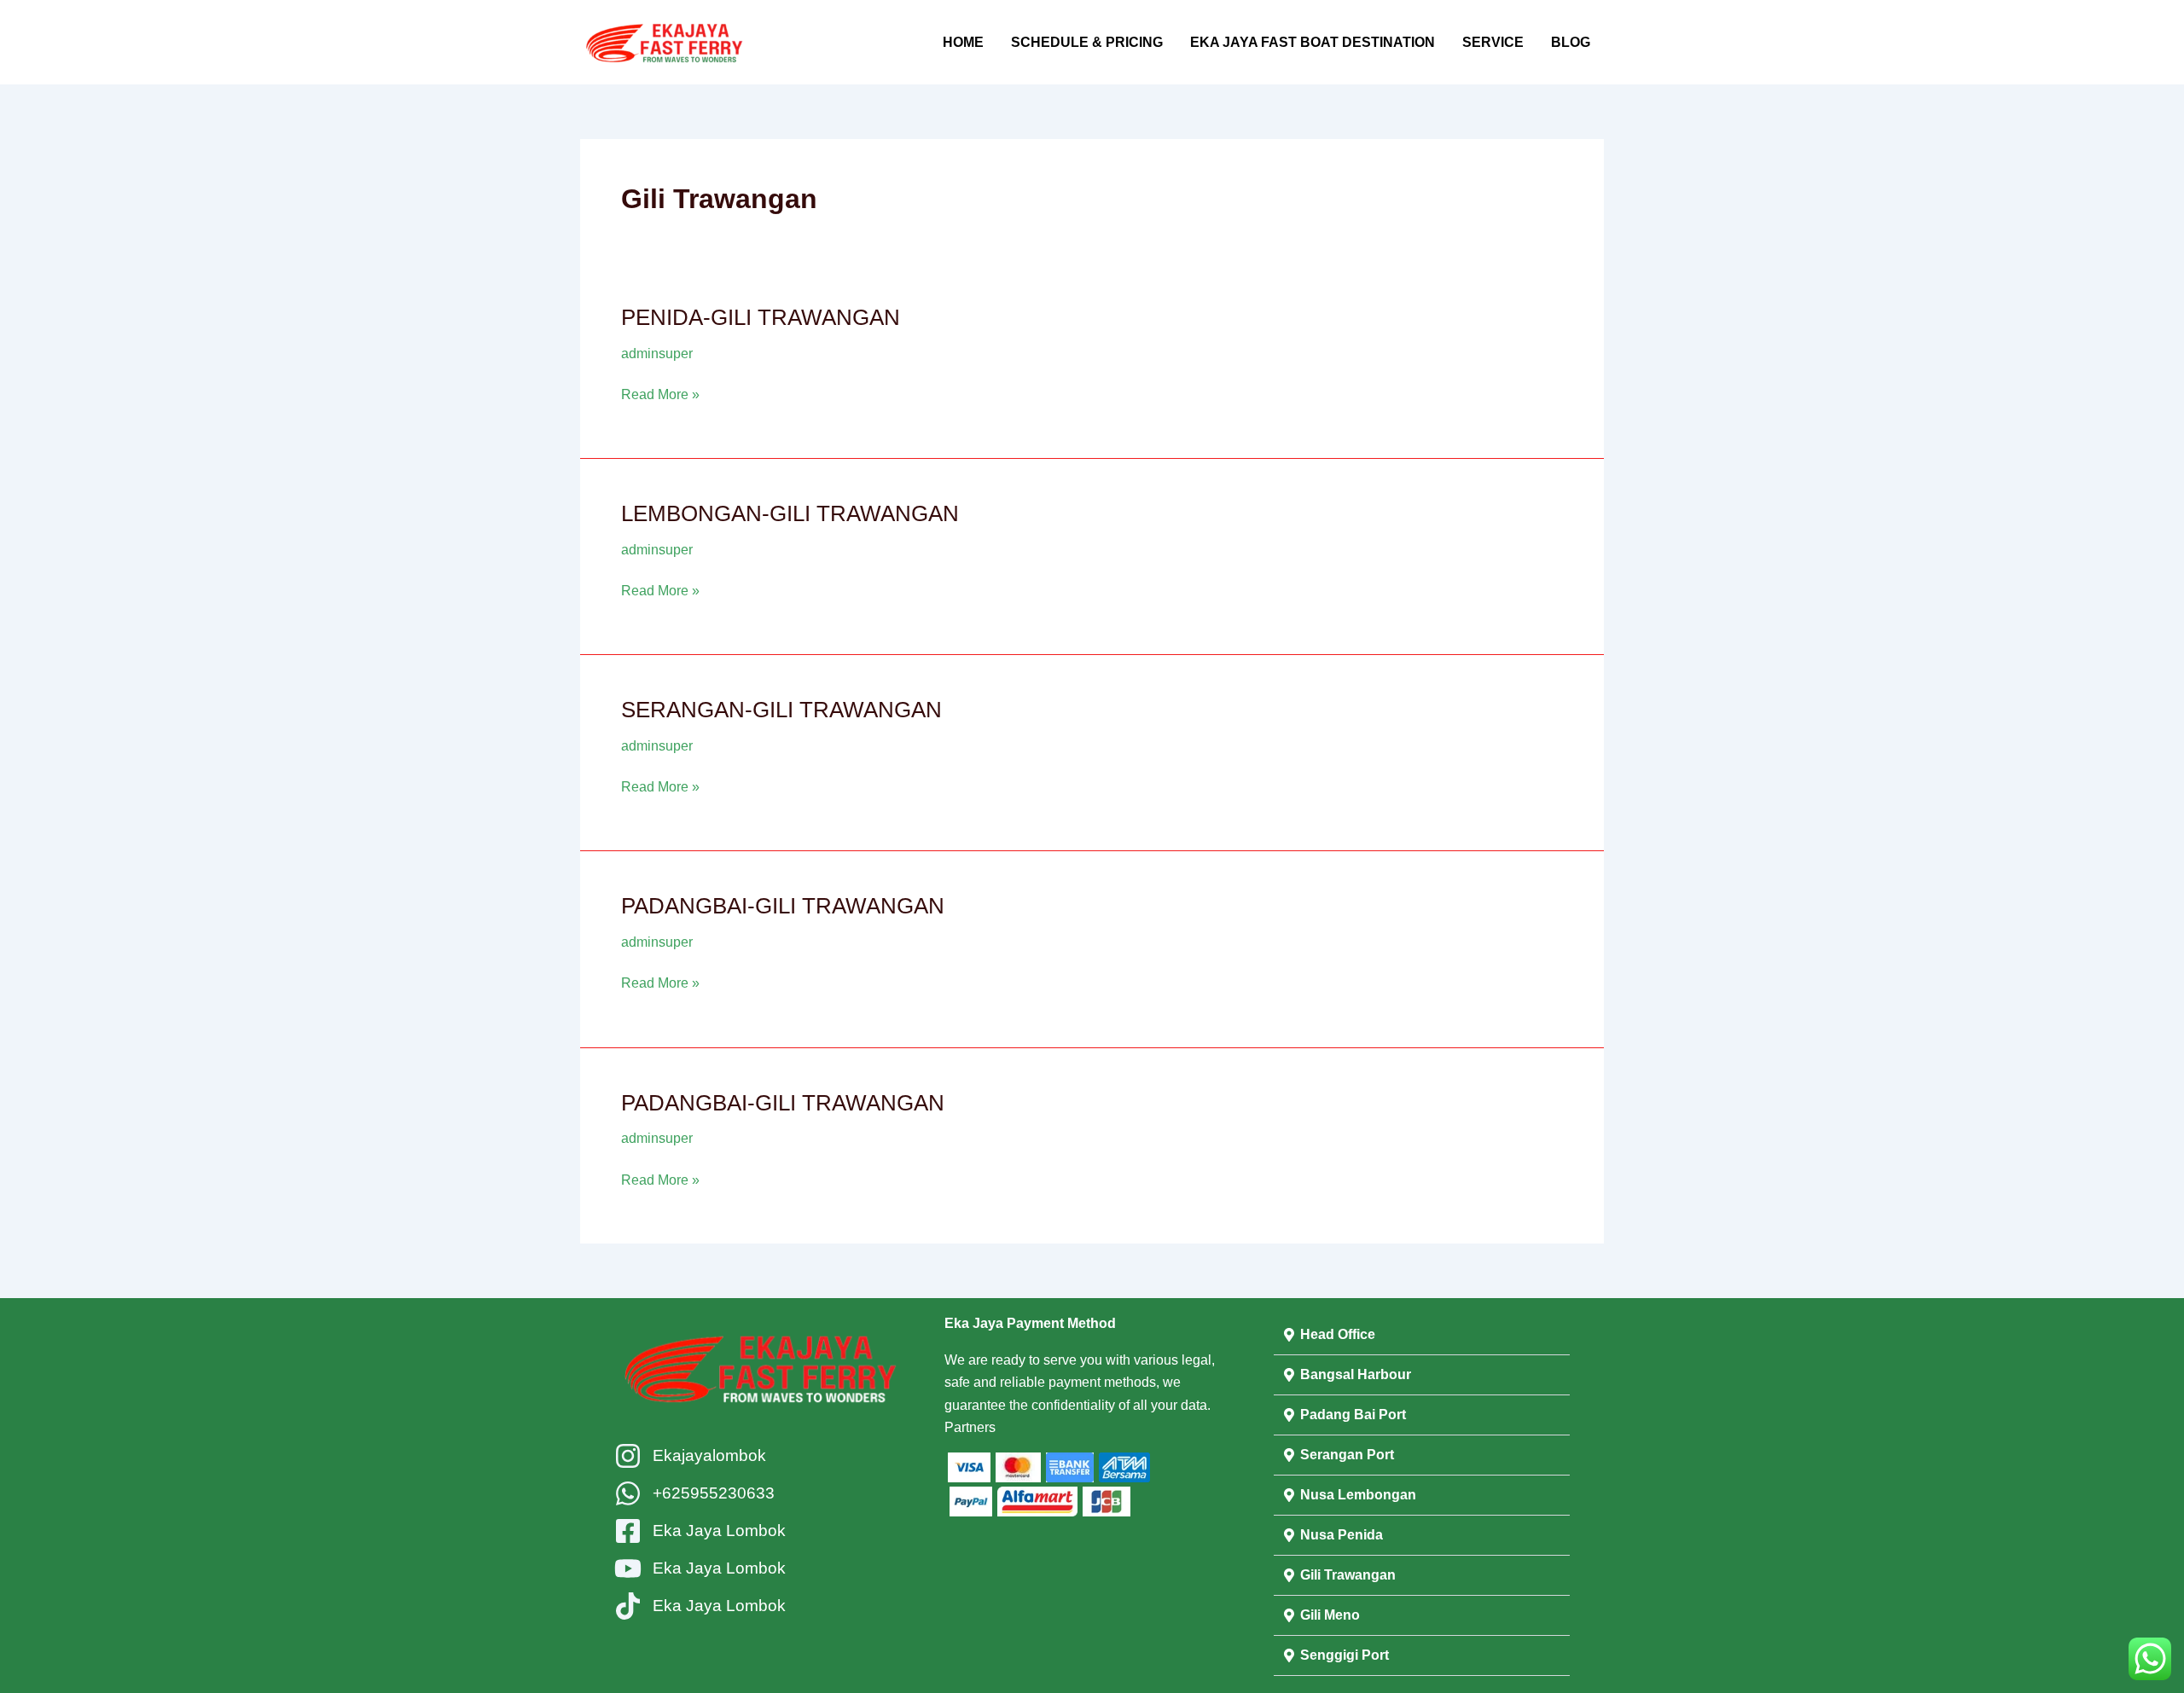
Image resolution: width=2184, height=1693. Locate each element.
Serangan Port (1347, 1455)
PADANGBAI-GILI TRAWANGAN (783, 906)
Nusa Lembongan (1358, 1495)
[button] (1422, 1335)
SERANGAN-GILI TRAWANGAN (781, 710)
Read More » (660, 393)
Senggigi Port (1345, 1655)
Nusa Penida (1342, 1535)
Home (963, 42)
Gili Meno (1330, 1615)
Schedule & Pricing (1087, 42)
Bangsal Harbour (1356, 1374)
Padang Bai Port (1353, 1415)
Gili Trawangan (1348, 1575)
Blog (1571, 42)
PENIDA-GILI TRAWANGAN (761, 317)
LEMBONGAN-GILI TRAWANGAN (790, 513)
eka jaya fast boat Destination (1313, 42)
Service (1493, 42)
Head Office (1338, 1334)
